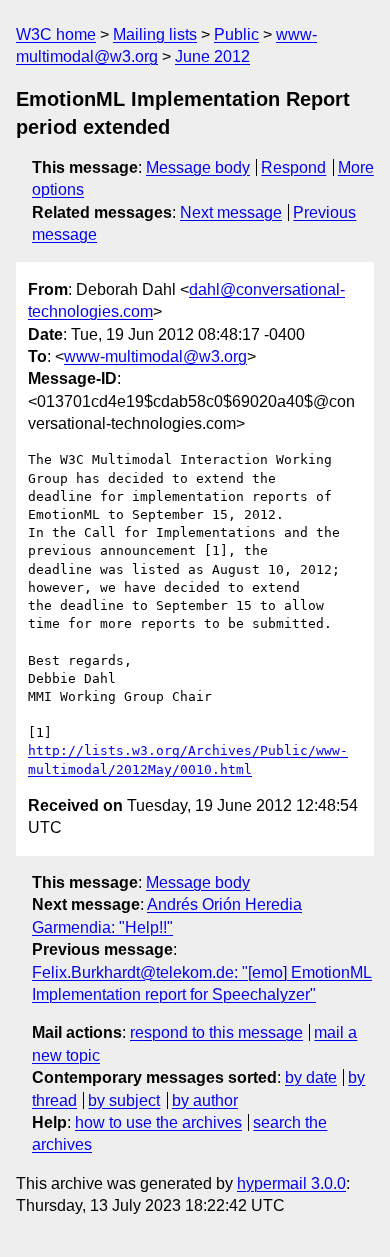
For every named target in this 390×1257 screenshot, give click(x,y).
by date (311, 1077)
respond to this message (216, 1032)
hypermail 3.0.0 (291, 1183)
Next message (231, 212)
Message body (198, 167)
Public (236, 34)
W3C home (56, 34)
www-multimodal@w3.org (155, 356)
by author (205, 1100)
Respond (293, 167)
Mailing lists (155, 34)
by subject (124, 1100)
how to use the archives (158, 1122)
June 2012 (212, 56)
